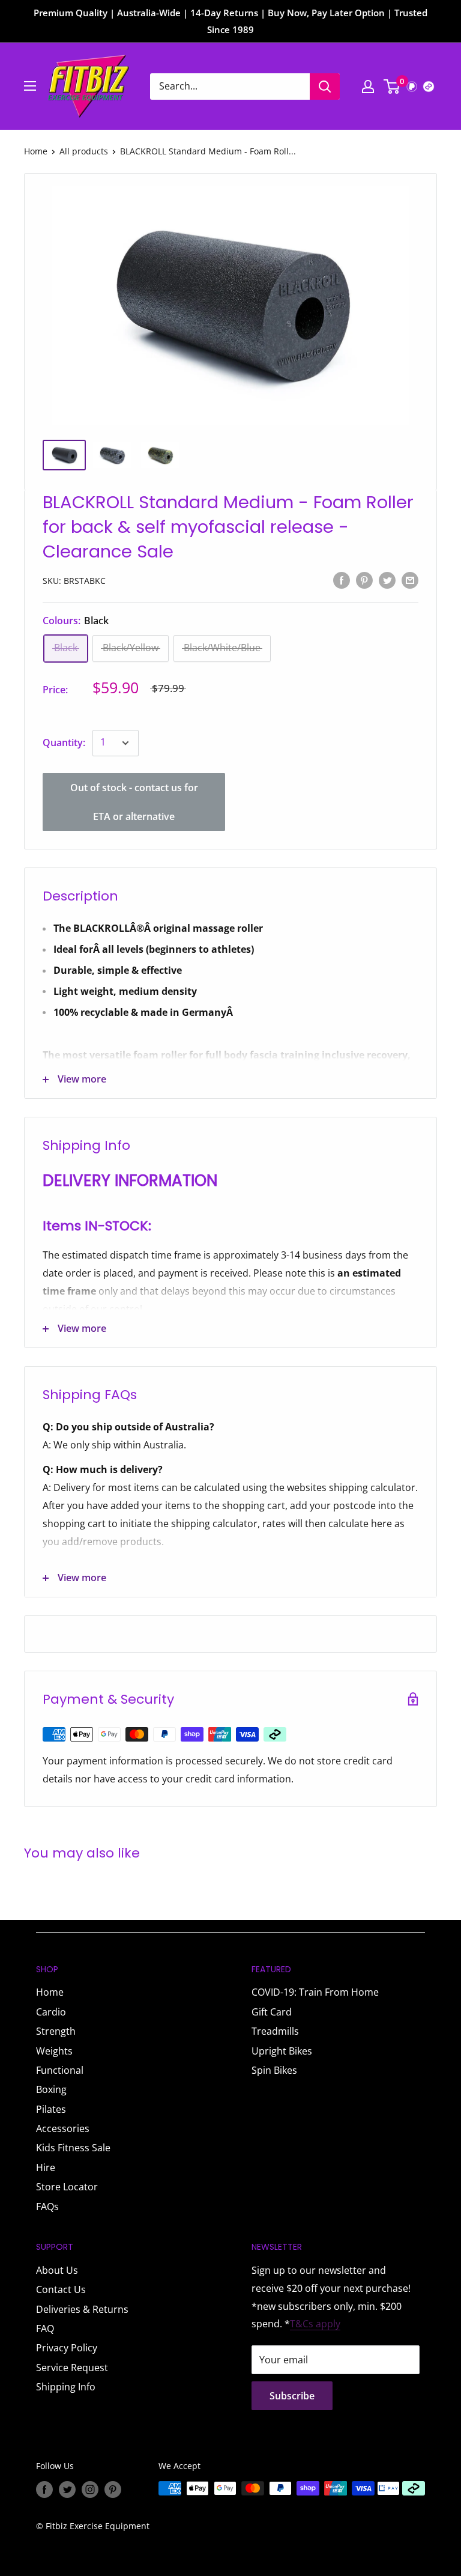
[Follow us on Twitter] (67, 2489)
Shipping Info (66, 2387)
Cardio (51, 2012)
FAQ (45, 2328)
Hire (46, 2167)
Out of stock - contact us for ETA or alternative (134, 802)
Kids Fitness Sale (73, 2148)
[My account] (368, 87)
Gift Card (272, 2012)
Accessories (63, 2128)
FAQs (47, 2207)
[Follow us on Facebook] (44, 2489)
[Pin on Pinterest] (364, 580)
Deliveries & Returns (82, 2309)
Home (36, 151)
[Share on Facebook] (342, 580)
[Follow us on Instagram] (90, 2489)
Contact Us (61, 2289)
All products (84, 151)
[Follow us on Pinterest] (113, 2489)
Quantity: (64, 743)
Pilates (51, 2109)
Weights (54, 2051)
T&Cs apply (315, 2324)
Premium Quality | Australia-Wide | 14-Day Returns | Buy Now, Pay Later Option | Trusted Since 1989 (230, 21)
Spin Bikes (274, 2070)
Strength (56, 2031)
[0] (392, 87)
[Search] (325, 87)
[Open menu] (30, 86)
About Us (57, 2270)
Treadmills (275, 2031)
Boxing (51, 2089)
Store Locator (67, 2187)
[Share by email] (410, 580)
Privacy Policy (67, 2348)
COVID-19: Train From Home (315, 1992)
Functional (60, 2070)
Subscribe (292, 2396)
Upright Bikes (282, 2051)
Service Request (72, 2368)
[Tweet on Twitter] (387, 580)
